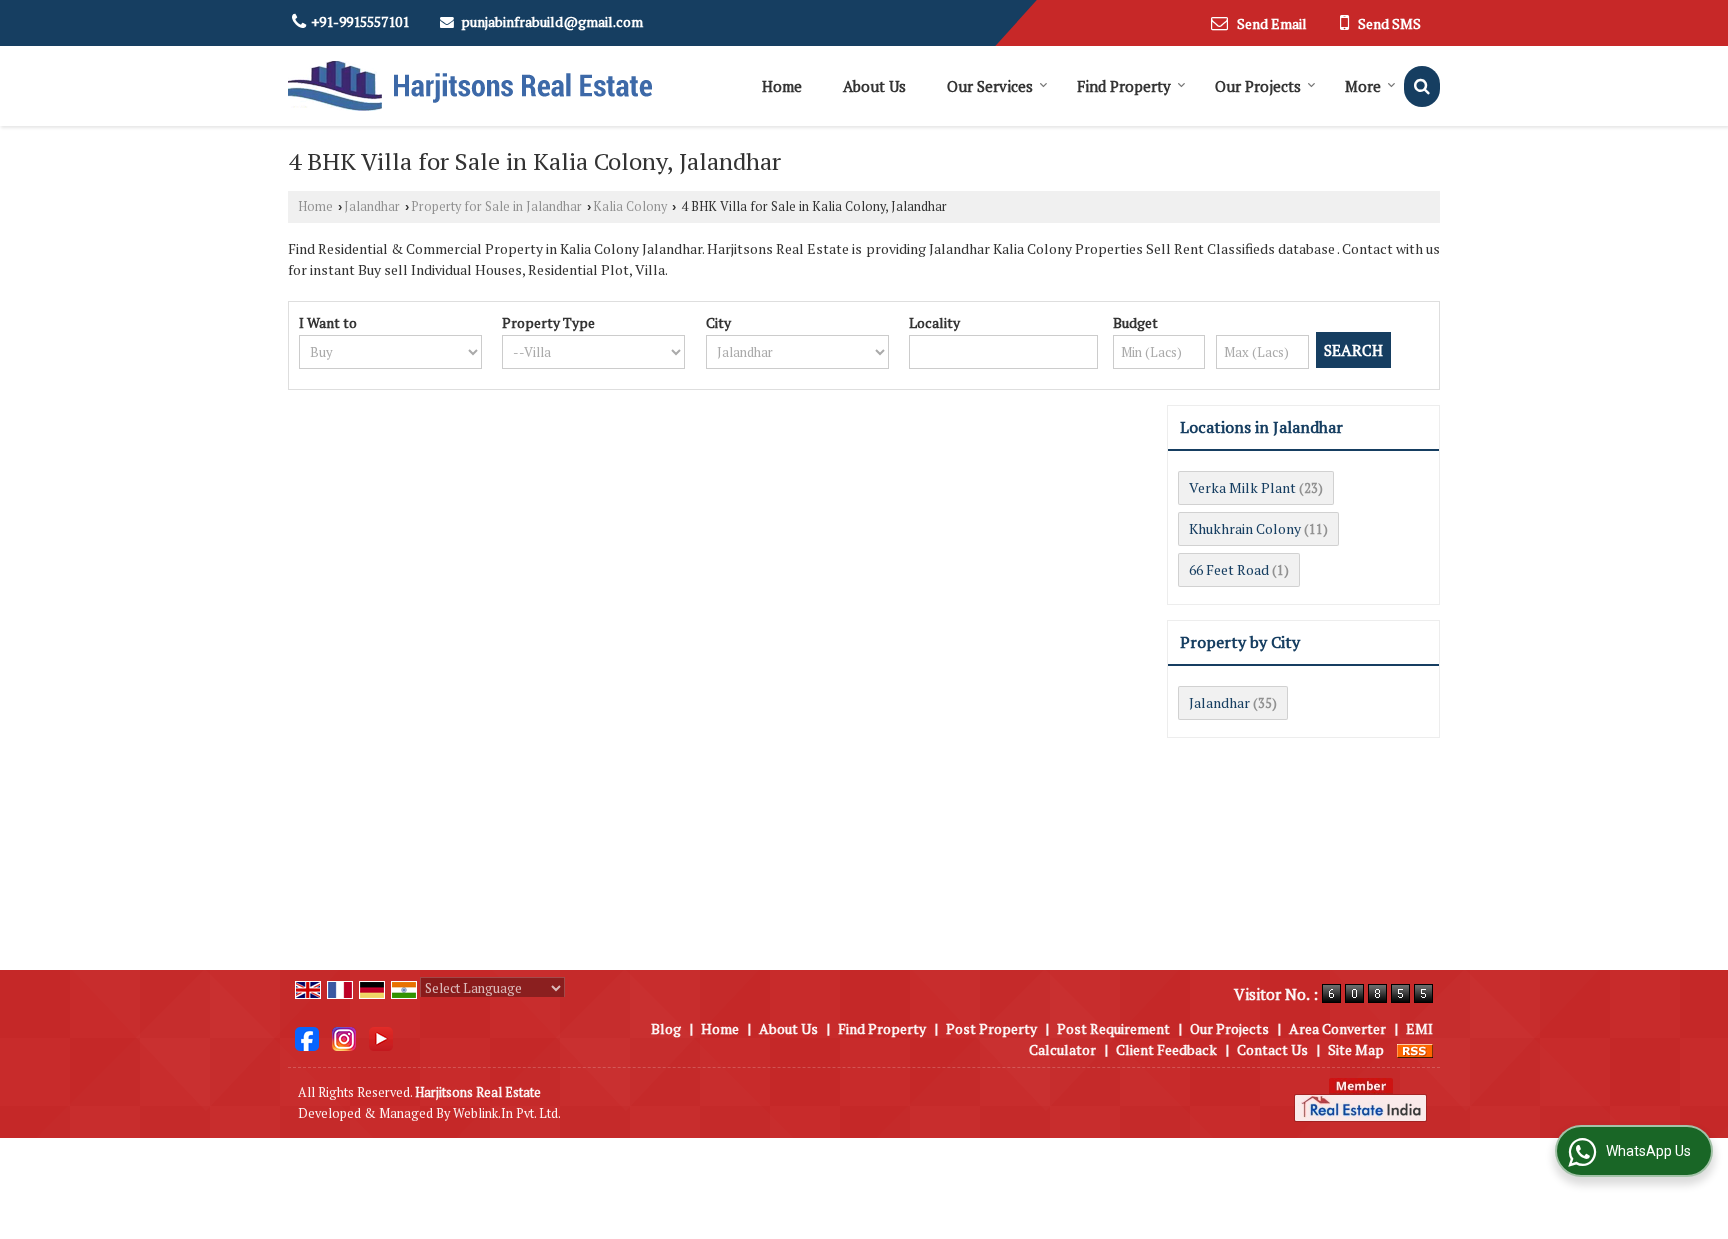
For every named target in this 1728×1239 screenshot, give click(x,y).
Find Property (1124, 86)
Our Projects (1258, 86)
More (1363, 86)
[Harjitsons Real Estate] (470, 86)
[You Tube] (381, 1037)
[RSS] (1415, 1049)
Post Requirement (1113, 1028)
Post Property (991, 1028)
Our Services (990, 86)
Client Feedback (1166, 1049)
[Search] (1422, 86)
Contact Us (1272, 1049)
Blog (666, 1028)
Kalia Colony (630, 206)
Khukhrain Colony (1245, 528)
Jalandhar (372, 206)
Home (782, 86)
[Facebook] (307, 1037)
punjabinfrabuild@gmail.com (552, 21)
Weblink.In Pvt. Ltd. (507, 1113)
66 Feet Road (1229, 569)
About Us (874, 86)
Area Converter (1337, 1028)
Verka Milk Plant (1242, 487)
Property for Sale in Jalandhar (496, 206)
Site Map (1356, 1049)
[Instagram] (344, 1037)
